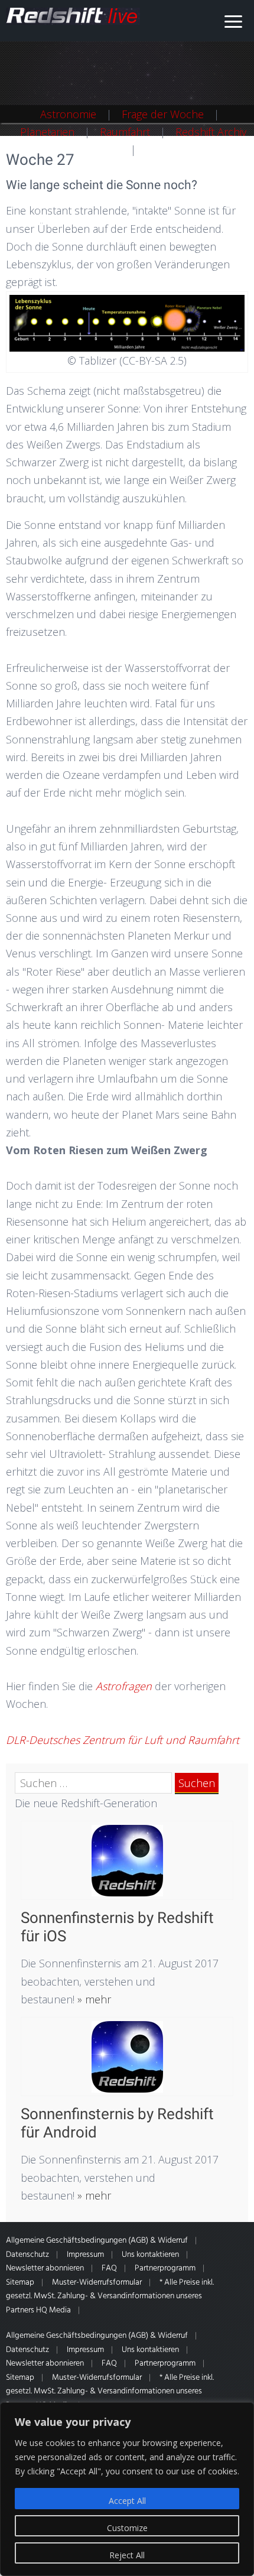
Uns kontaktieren (150, 2255)
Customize (127, 2528)
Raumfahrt (125, 132)
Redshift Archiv (211, 132)
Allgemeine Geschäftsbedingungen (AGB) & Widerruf (97, 2241)
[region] (127, 2489)
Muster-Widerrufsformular (97, 2283)
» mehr (93, 1999)
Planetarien (47, 132)
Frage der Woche (163, 114)
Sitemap (20, 2283)
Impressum (85, 2255)
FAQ (109, 2268)
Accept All (127, 2501)
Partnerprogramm (165, 2268)
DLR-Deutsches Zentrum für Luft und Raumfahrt (123, 1740)
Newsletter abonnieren (45, 2268)
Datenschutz (27, 2255)
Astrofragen (124, 1686)
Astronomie (68, 114)
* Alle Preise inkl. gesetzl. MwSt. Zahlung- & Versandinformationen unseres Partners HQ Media (110, 2296)
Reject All (127, 2555)
